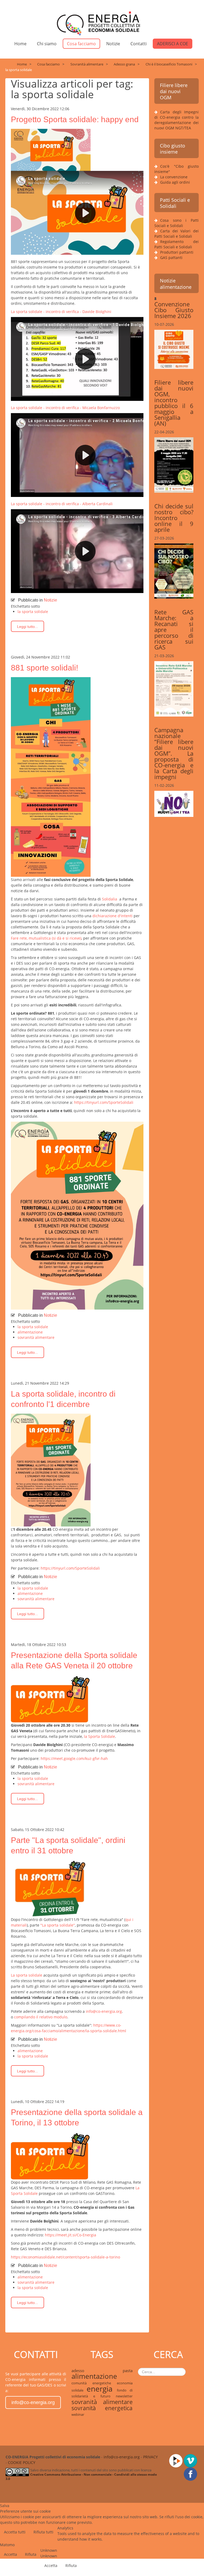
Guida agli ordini (175, 182)
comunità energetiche (94, 2383)
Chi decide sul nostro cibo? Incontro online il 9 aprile (174, 518)
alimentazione (30, 1332)
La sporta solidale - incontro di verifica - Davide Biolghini (61, 312)
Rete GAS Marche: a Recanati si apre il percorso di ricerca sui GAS (174, 629)
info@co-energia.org (104, 2011)
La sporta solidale (27, 1975)
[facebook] (191, 2473)
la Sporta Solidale (99, 1736)
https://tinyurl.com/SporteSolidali (104, 1102)
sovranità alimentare (36, 1337)
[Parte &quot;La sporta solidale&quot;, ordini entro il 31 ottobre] (51, 1888)
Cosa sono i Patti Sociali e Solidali (177, 223)
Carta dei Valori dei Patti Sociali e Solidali (177, 234)
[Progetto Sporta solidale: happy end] (51, 149)
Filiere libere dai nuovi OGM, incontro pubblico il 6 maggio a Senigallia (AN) (174, 403)
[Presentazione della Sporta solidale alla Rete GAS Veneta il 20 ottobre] (51, 1698)
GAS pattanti (171, 258)
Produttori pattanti (177, 252)
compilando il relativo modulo (41, 2017)
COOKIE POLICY (22, 2462)
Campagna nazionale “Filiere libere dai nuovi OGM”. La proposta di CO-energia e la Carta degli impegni (174, 753)
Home (20, 44)
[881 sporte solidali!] (51, 777)
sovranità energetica (102, 2408)
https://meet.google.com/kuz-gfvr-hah (74, 1758)
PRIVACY (150, 2457)
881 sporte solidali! (44, 668)
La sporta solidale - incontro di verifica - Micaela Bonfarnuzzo (65, 408)
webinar (78, 2414)
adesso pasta (102, 2371)
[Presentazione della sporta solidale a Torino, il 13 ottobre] (51, 2155)
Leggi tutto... (27, 627)
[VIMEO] (191, 2460)
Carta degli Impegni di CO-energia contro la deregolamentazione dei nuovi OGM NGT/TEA (177, 120)
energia (102, 2389)
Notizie (113, 44)
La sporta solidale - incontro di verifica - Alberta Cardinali (62, 504)
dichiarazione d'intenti (112, 916)
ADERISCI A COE (173, 44)
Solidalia (111, 899)
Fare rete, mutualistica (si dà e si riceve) (46, 938)
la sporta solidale (33, 612)
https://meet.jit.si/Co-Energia (71, 2235)
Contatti (139, 44)
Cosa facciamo (81, 44)
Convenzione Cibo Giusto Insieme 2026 (174, 310)
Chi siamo (47, 44)
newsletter (124, 2396)
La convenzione (174, 177)
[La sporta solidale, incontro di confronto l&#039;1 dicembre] (51, 1470)
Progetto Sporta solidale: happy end (75, 119)
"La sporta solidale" (58, 1925)
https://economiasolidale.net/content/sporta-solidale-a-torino (65, 2257)
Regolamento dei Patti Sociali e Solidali (177, 244)
